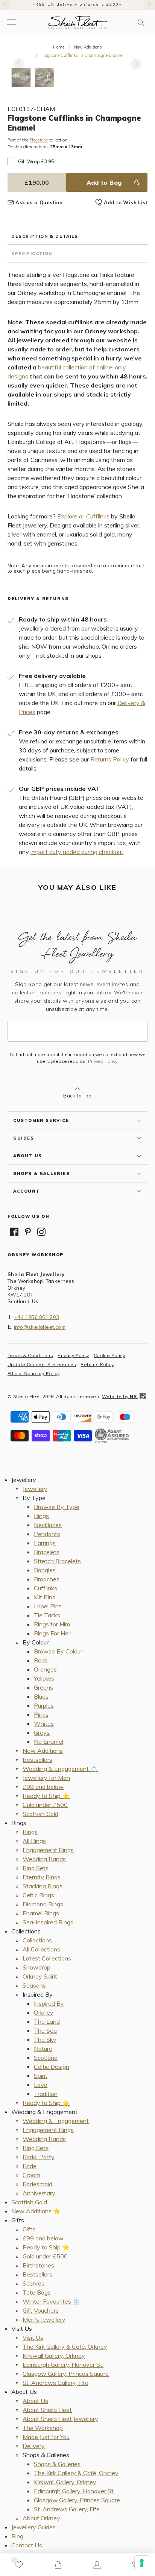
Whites (44, 1723)
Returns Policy (110, 759)
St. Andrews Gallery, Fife (55, 2383)
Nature (43, 2049)
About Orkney (41, 2518)
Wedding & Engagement (56, 2121)
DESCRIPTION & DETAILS (45, 236)
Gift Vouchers (41, 2310)
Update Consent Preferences (42, 1364)
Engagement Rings (48, 1850)
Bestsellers (37, 1760)
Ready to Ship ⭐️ (46, 1796)
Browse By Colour (58, 1651)
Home (59, 47)
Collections (37, 1940)
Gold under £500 (45, 1805)
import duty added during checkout (77, 852)
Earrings (45, 1543)
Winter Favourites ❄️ (51, 2301)
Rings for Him (52, 1624)
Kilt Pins (45, 1597)
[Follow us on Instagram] (41, 1232)
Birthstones (38, 2265)
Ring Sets (36, 1868)
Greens (43, 1687)
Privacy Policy (103, 1061)
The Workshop (43, 2428)
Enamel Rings (41, 1913)
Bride (30, 2166)
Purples (44, 1705)
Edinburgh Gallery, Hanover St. (63, 2365)
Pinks (41, 1714)
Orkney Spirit (40, 1976)
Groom (31, 2175)
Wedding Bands (44, 1859)
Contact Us (27, 2545)
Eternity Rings (42, 1877)
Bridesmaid (37, 2184)
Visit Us (33, 2337)
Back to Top (77, 1096)
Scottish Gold (40, 1814)
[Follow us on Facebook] (14, 1232)
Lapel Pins (48, 1606)
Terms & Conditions (30, 1355)
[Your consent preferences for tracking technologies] (142, 2563)
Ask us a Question (39, 202)
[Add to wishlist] (19, 2565)
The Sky (45, 2040)
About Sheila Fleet (47, 2410)
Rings (41, 1516)
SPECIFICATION (32, 254)
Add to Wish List (126, 202)
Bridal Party (39, 2157)
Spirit (41, 2076)
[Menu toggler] (11, 22)
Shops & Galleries (57, 2464)
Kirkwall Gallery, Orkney (54, 2356)
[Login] (97, 2565)
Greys (42, 1733)
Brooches (47, 1579)
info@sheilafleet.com (40, 1327)
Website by (119, 1396)
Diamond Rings (43, 1904)
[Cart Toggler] (58, 2565)
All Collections (41, 1949)
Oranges (45, 1669)
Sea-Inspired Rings (48, 1922)
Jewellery (35, 1489)
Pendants (47, 1534)
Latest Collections (47, 1958)
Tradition (46, 2094)
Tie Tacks (47, 1615)
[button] (141, 23)
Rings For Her (52, 1633)
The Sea (45, 2030)
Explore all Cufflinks (83, 516)
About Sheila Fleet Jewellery (60, 2419)
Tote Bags (37, 2292)
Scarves (33, 2283)
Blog (17, 2536)
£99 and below (43, 1787)
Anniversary (39, 2193)
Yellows (44, 1678)
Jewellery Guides (33, 2527)
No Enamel (49, 1742)
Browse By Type (57, 1507)
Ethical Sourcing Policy (33, 1373)
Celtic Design (52, 2067)
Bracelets (47, 1552)
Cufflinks (46, 1588)
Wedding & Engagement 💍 (60, 1769)
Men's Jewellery (44, 2319)
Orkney (44, 2012)
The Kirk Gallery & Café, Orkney (65, 2347)
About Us (35, 2401)
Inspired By (49, 2003)
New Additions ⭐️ (36, 2211)
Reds (41, 1660)
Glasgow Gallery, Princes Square (66, 2374)
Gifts (29, 2229)
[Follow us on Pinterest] (28, 1232)
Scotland (46, 2058)
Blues (41, 1696)
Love (41, 2085)
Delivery (34, 2446)
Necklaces (48, 1525)
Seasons (34, 1985)
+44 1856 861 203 (37, 1317)
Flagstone (39, 140)
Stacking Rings (43, 1886)
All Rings (34, 1841)
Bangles (45, 1570)
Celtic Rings (38, 1895)
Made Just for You (46, 2437)
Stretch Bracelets (57, 1561)
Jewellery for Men (46, 1778)
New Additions (88, 47)
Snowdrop (36, 1967)
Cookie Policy (109, 1355)
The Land (47, 2021)
